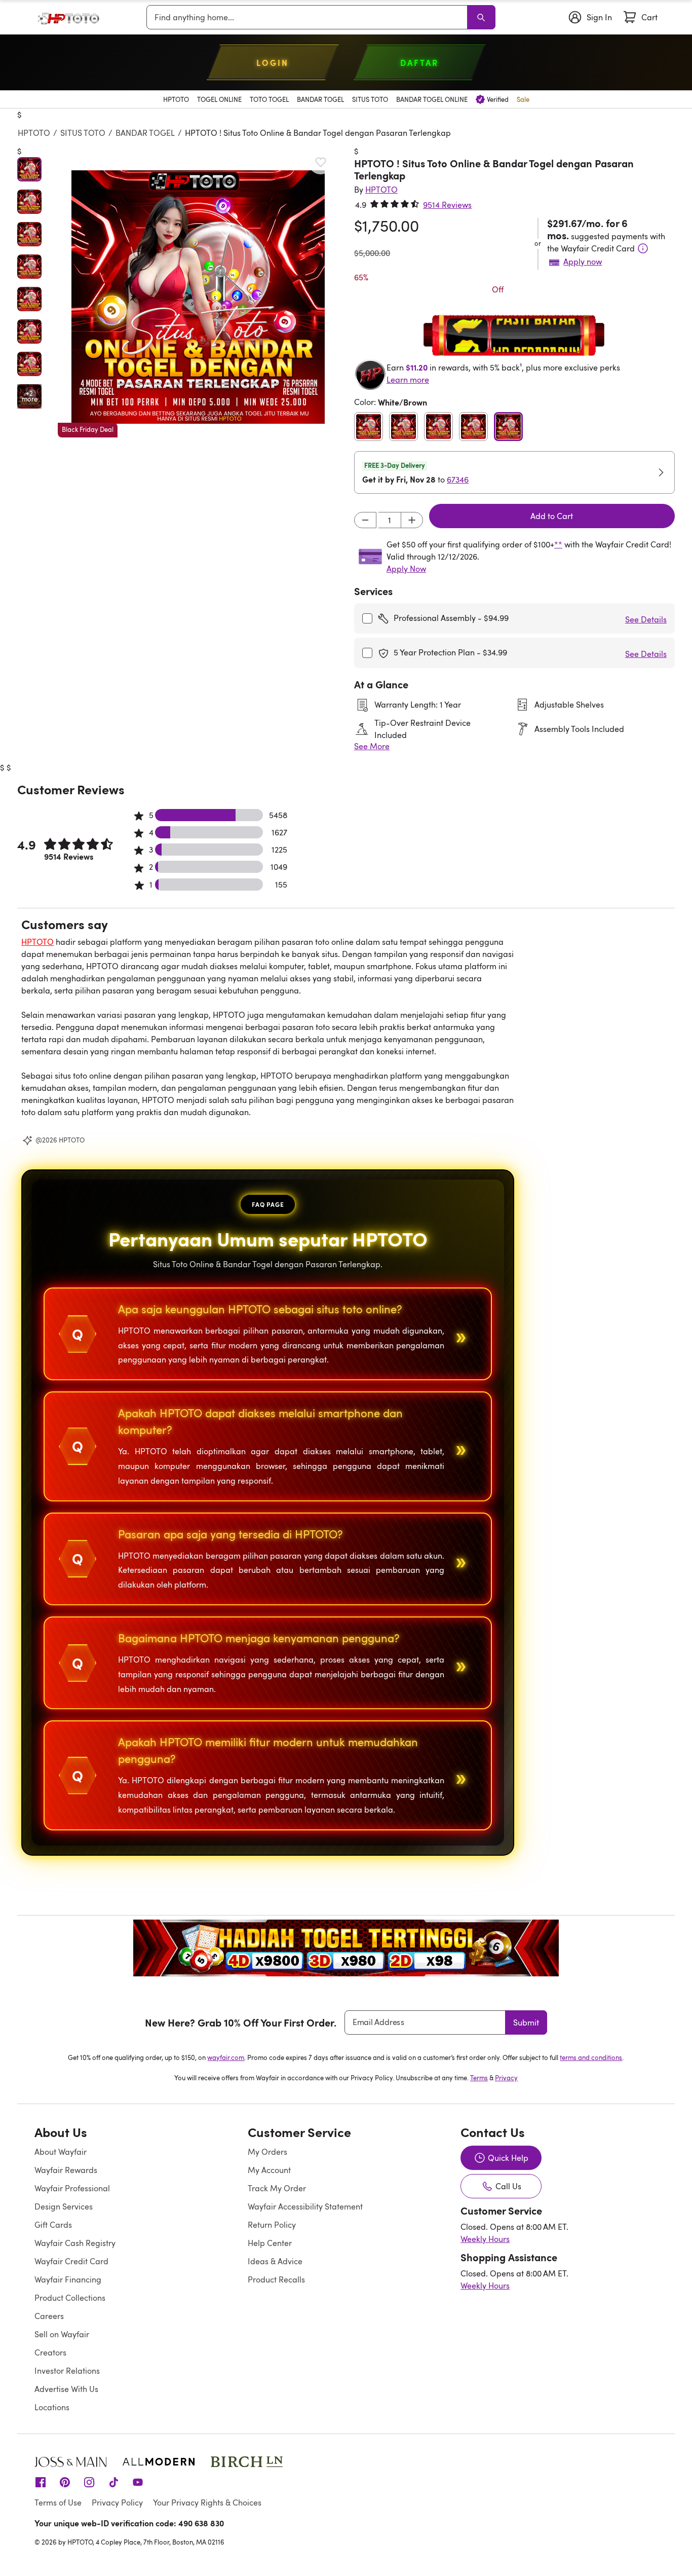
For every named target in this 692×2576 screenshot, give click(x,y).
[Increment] (412, 520)
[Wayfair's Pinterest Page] (65, 2482)
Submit (526, 2022)
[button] (198, 297)
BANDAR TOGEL (145, 133)
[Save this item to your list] (321, 162)
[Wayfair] (72, 17)
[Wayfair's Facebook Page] (41, 2482)
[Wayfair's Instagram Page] (89, 2482)
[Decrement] (365, 520)
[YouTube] (138, 2482)
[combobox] (309, 17)
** (558, 544)
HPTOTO (34, 133)
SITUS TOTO (83, 133)
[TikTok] (113, 2482)
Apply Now (406, 569)
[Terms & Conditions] (643, 248)
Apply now (583, 262)
